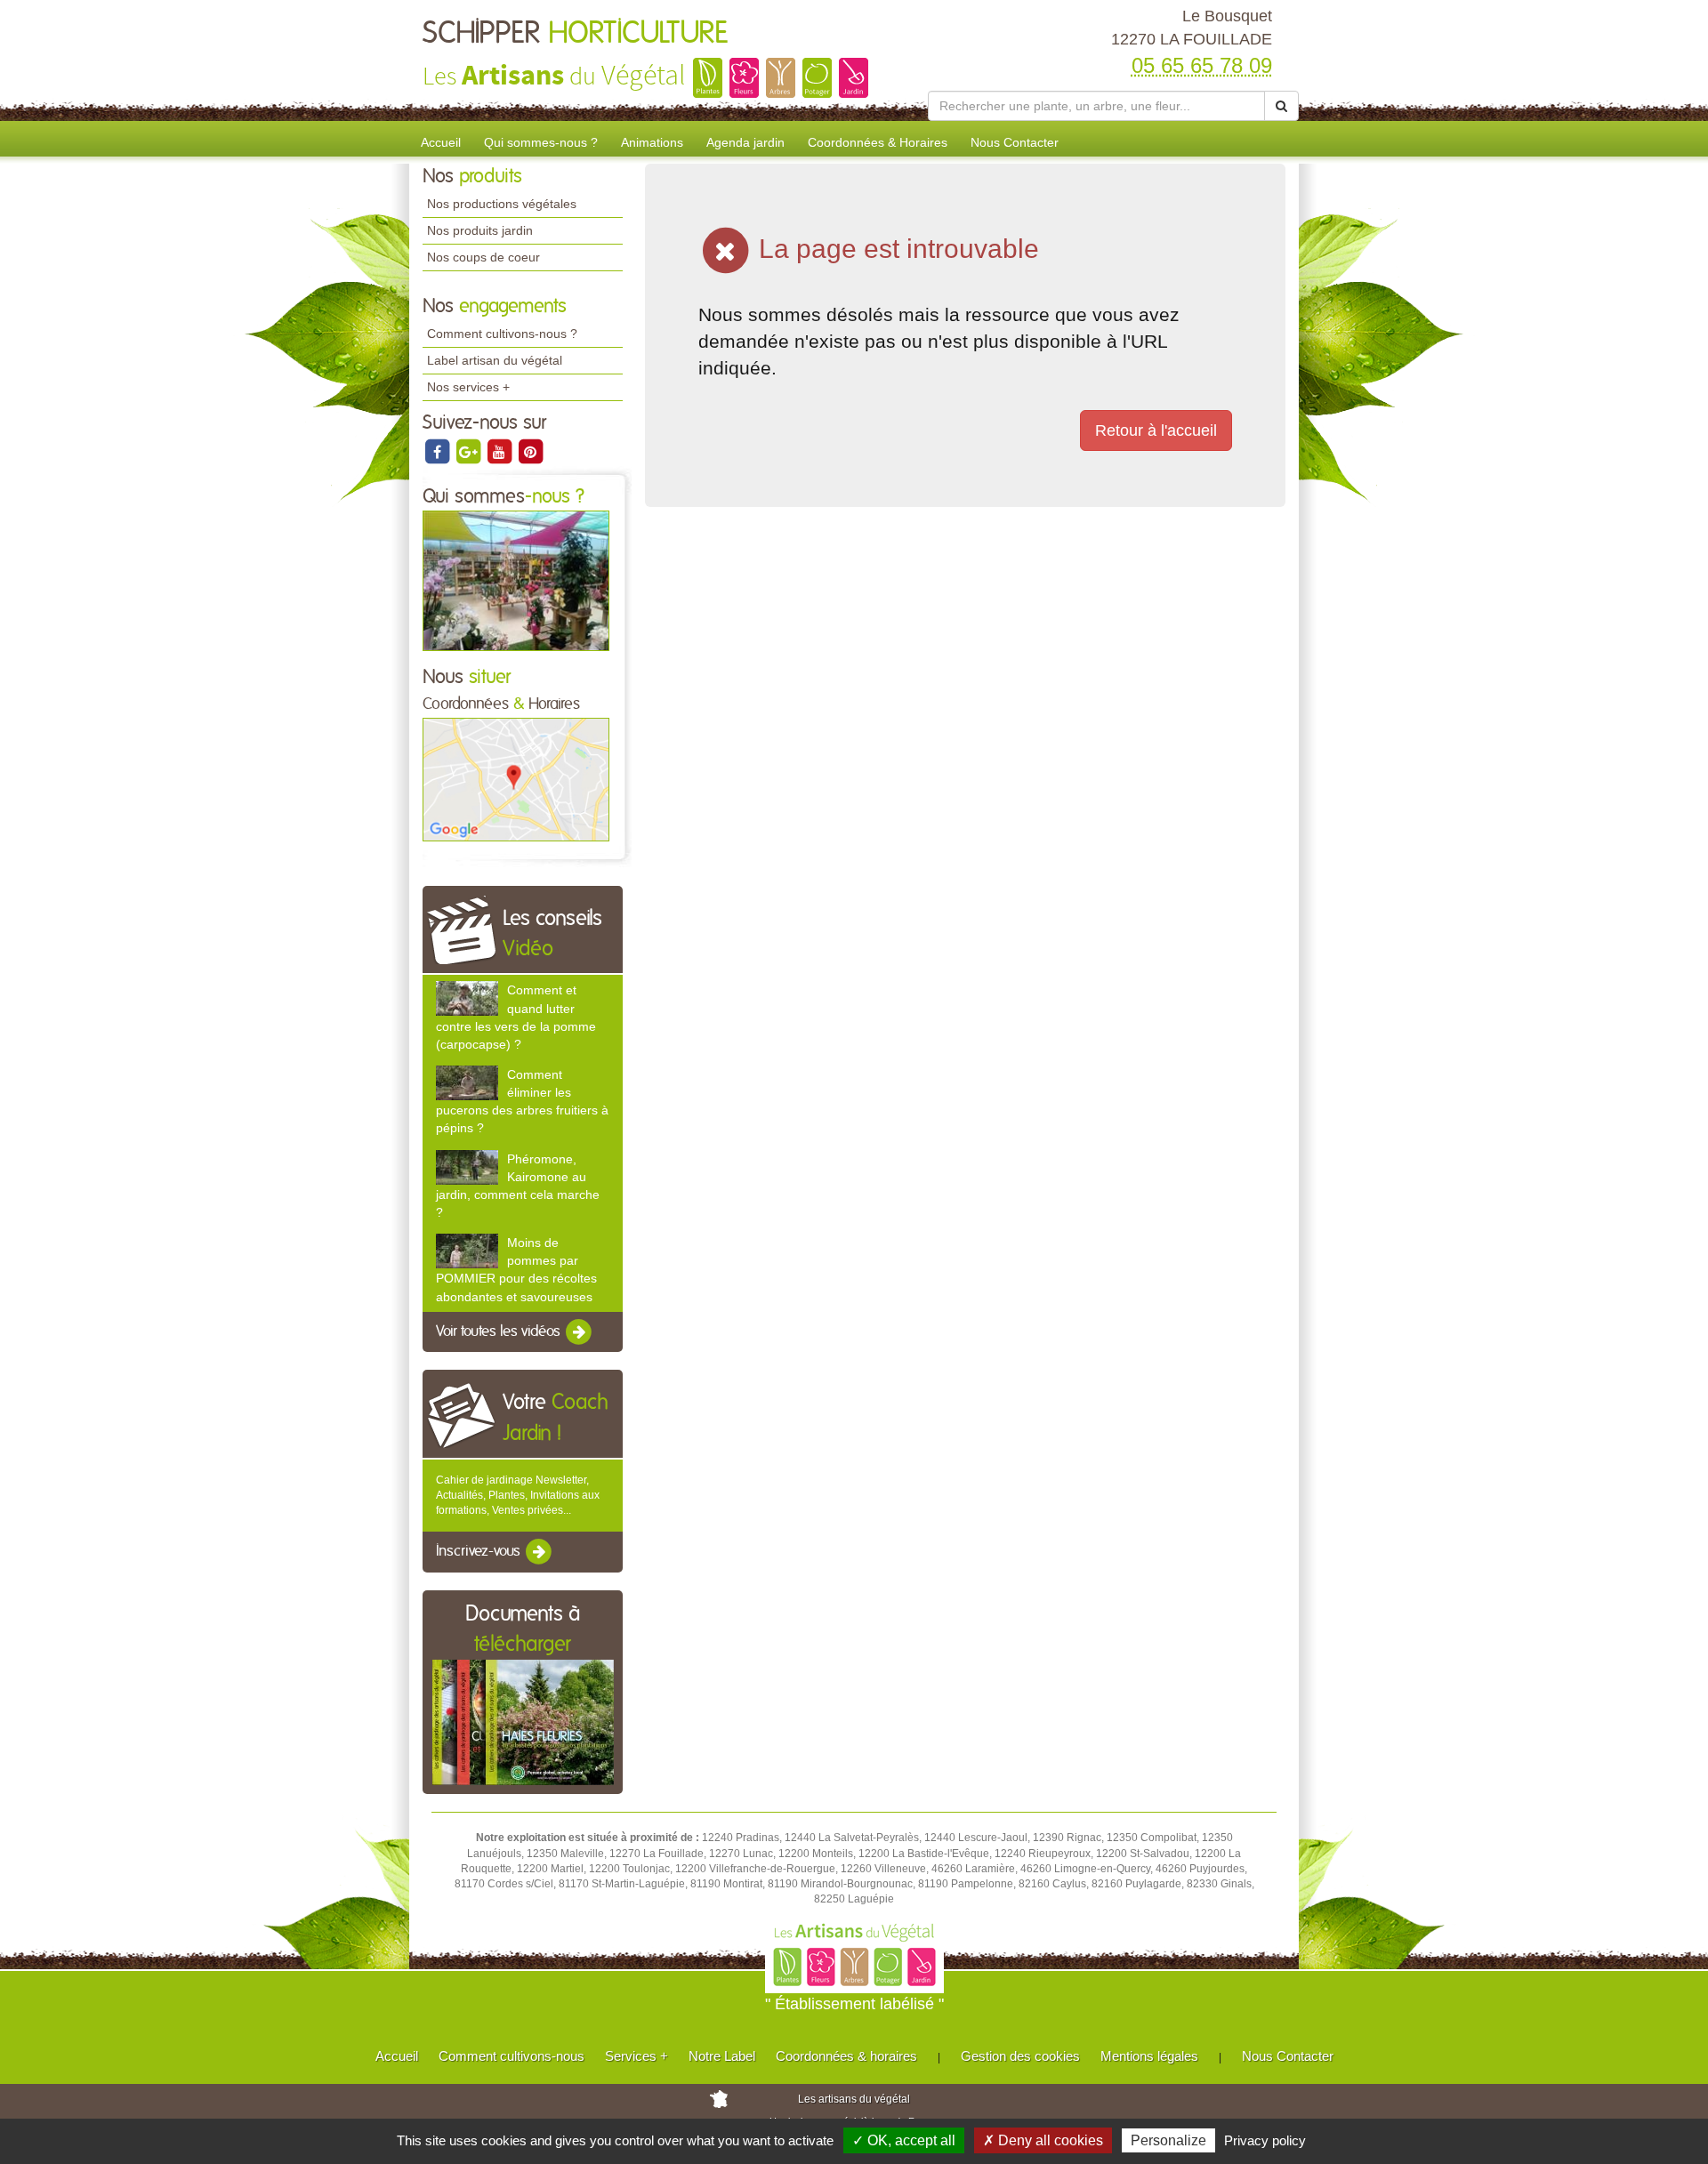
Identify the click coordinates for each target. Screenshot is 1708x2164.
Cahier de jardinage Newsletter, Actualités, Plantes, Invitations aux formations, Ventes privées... (518, 1495)
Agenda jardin (745, 142)
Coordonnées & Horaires (878, 142)
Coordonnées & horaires (846, 2056)
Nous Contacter (1015, 142)
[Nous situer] (516, 779)
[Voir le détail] (467, 998)
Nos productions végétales (502, 204)
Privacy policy (1265, 2140)
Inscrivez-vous (480, 1552)
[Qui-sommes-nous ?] (516, 580)
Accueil (441, 142)
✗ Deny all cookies (1043, 2140)
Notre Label (722, 2056)
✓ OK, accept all (904, 2140)
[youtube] (500, 451)
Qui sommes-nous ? (541, 142)
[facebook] (438, 451)
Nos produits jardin (480, 230)
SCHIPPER (575, 34)
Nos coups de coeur (483, 257)
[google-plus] (469, 451)
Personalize (1168, 2140)
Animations (652, 142)
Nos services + (468, 387)
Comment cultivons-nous (512, 2056)
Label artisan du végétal (495, 360)
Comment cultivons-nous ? (502, 334)
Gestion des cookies (1020, 2056)
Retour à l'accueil (1156, 430)
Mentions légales (1149, 2056)
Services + (636, 2056)
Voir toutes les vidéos (500, 1331)
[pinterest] (530, 451)
